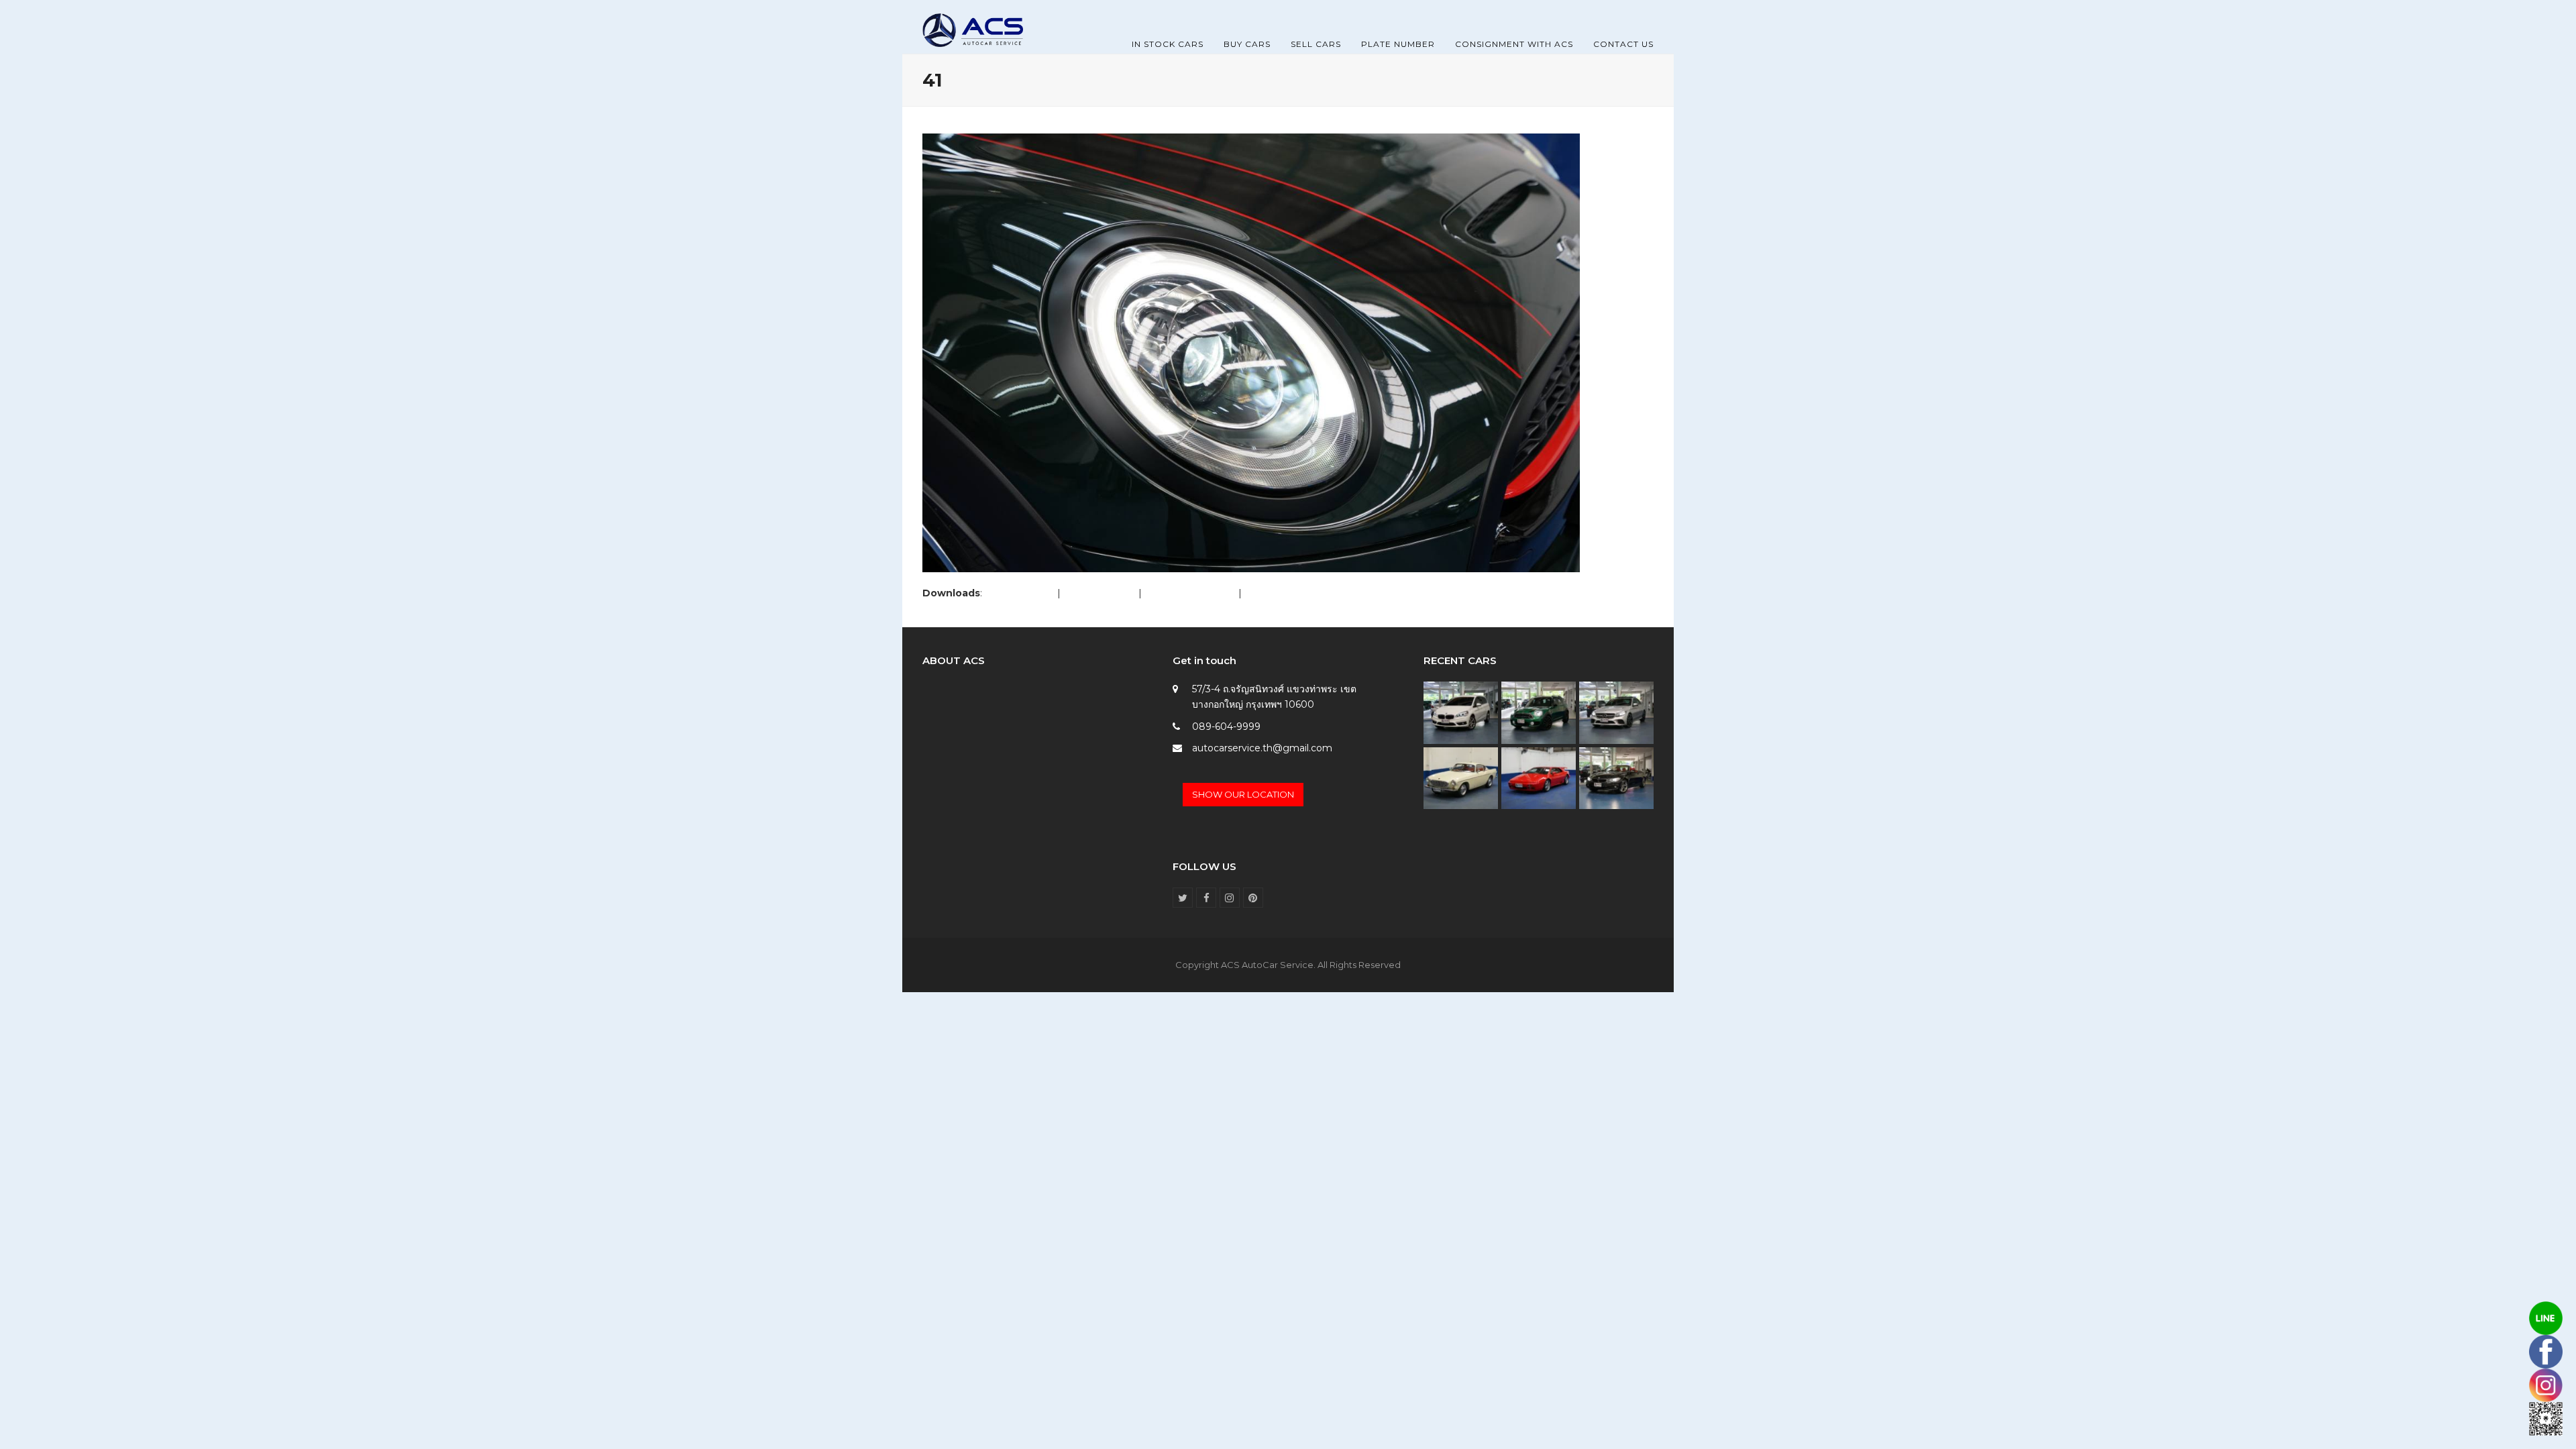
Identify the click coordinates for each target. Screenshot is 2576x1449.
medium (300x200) (1190, 593)
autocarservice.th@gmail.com (1262, 748)
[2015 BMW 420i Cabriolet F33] (1616, 777)
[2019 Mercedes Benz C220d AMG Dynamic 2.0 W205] (1616, 712)
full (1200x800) (1020, 593)
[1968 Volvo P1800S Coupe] (1461, 777)
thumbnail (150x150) (1290, 593)
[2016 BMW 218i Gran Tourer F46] (1461, 712)
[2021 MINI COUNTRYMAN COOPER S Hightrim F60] (1539, 712)
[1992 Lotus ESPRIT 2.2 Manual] (1539, 777)
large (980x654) (1099, 593)
